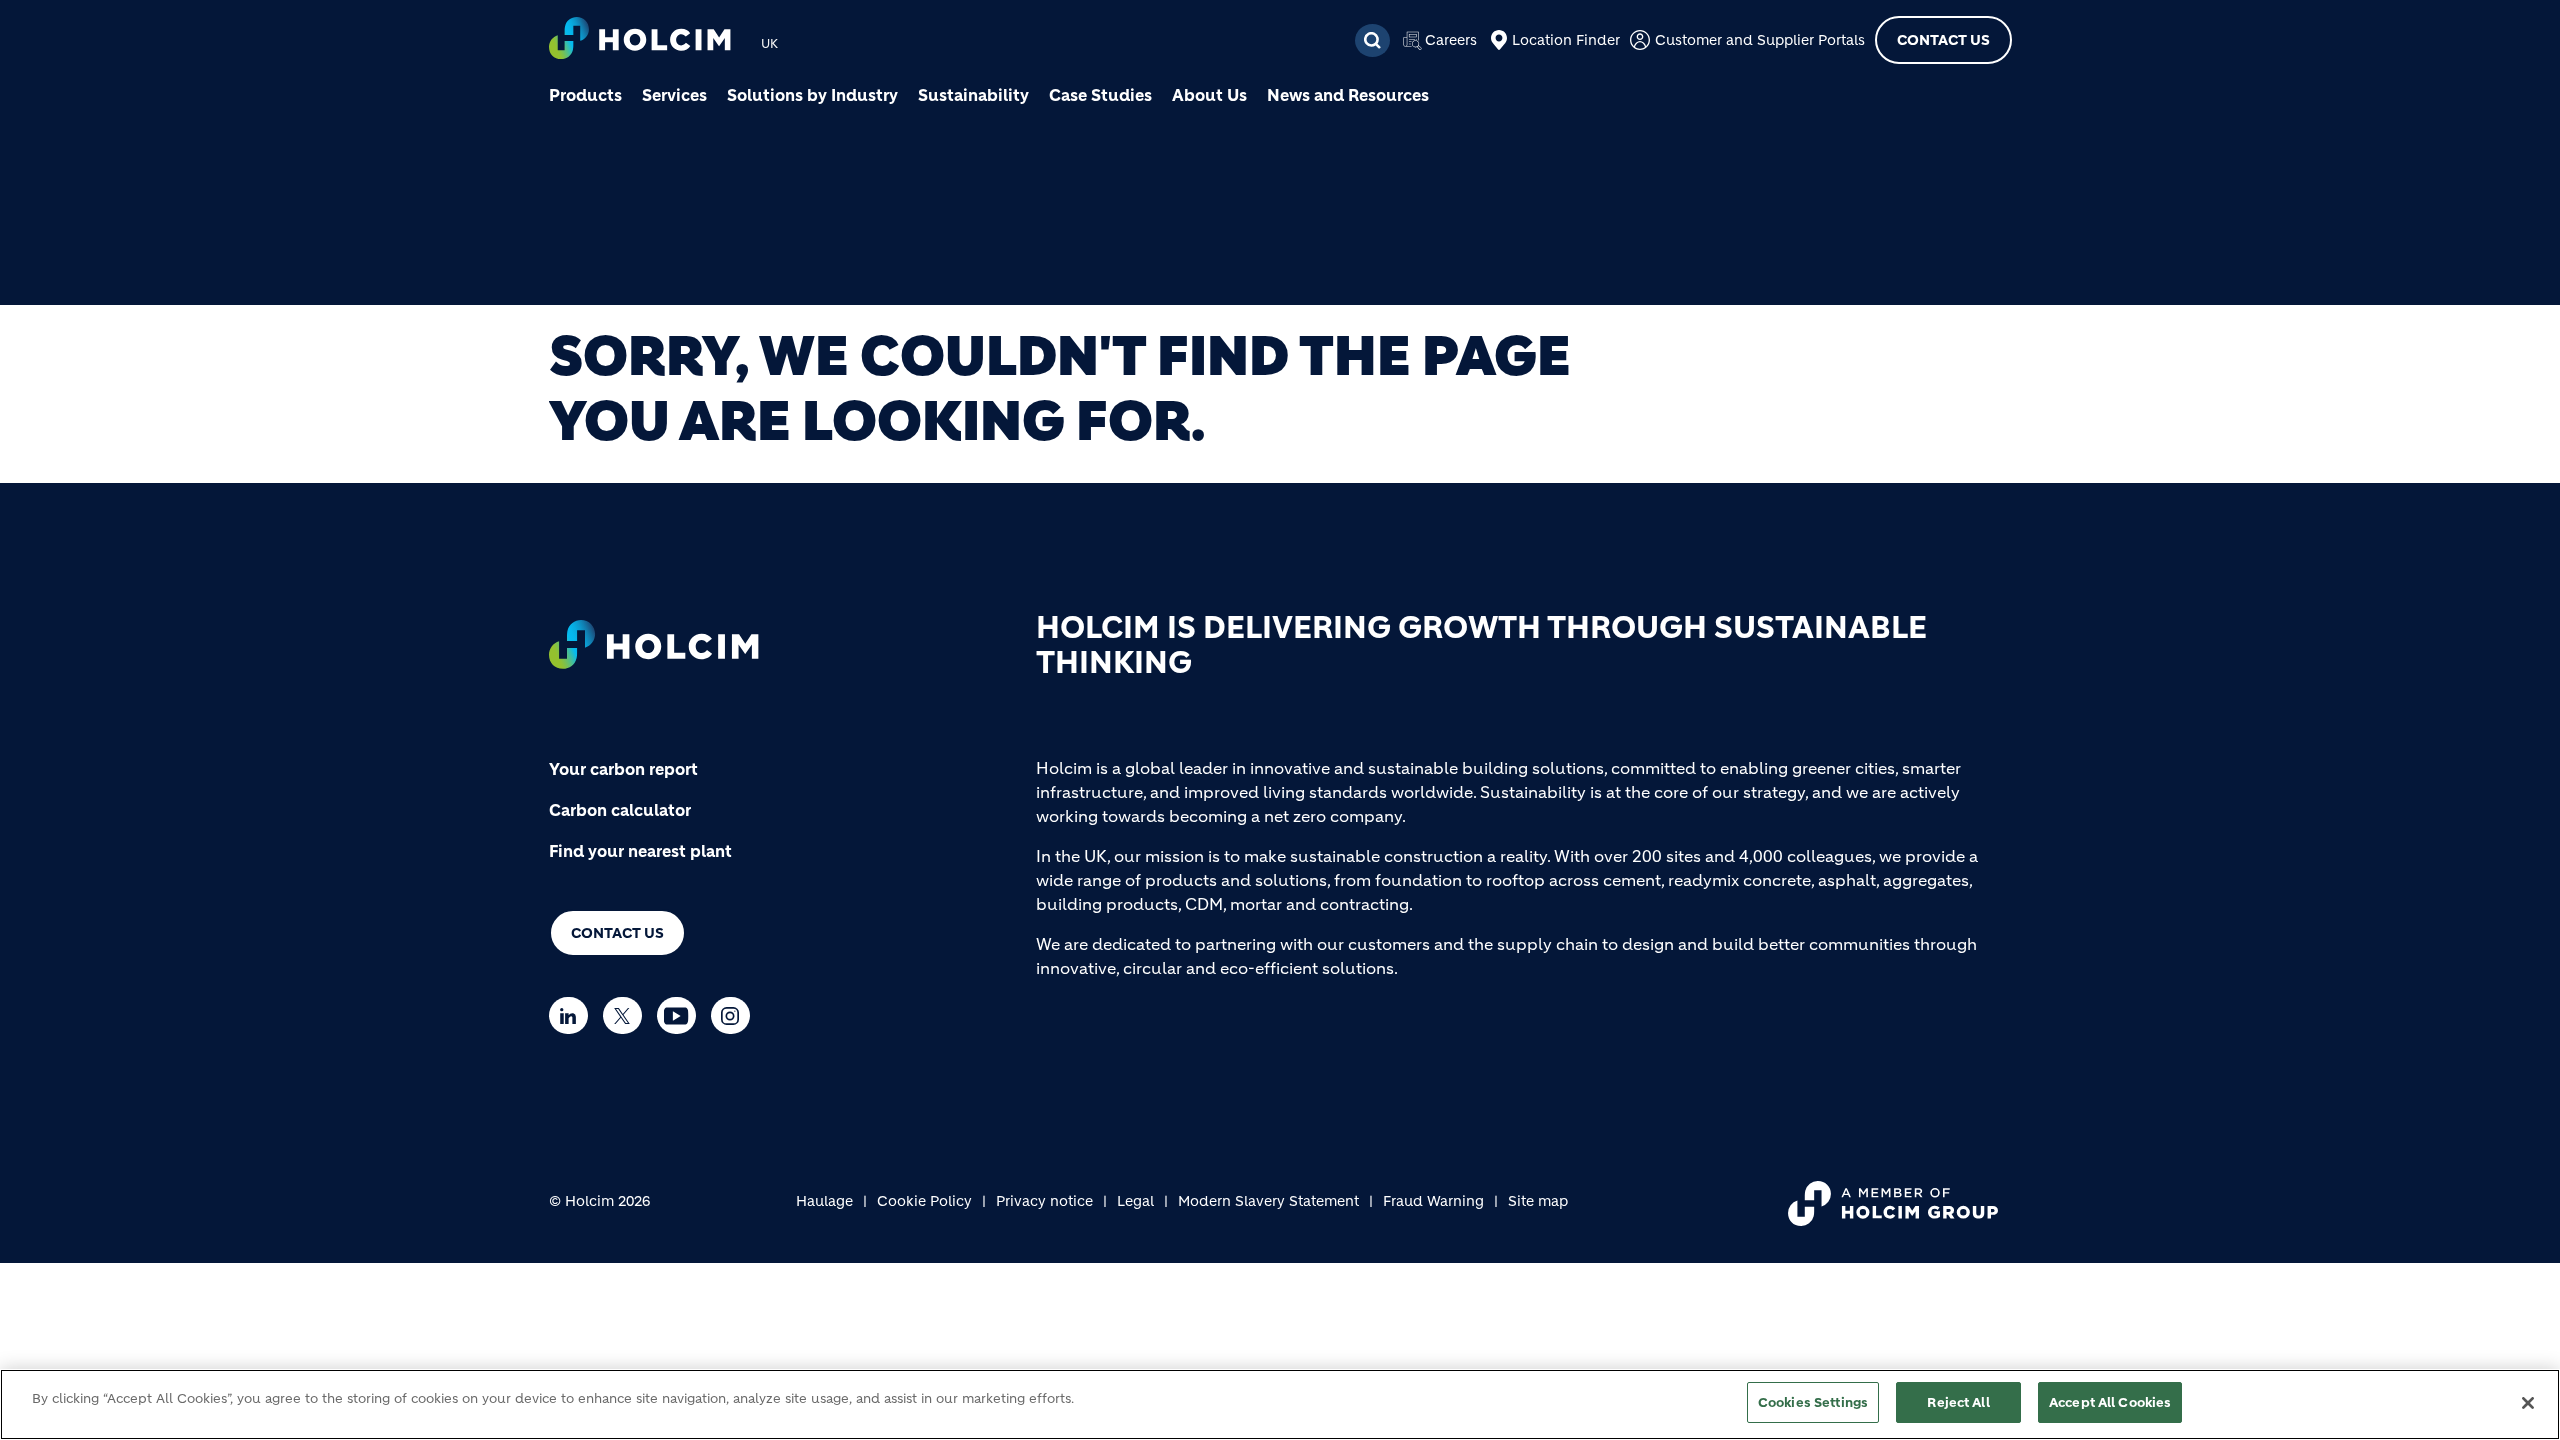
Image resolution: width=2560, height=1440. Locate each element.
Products (585, 95)
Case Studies (1100, 95)
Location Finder (1566, 40)
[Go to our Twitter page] (627, 1015)
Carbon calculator (620, 810)
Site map (1538, 1201)
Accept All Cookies (2110, 1402)
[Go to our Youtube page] (681, 1015)
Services (674, 95)
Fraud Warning (1433, 1201)
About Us (1209, 95)
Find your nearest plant (640, 851)
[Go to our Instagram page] (735, 1015)
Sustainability (973, 95)
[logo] (640, 40)
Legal (1135, 1201)
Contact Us (1943, 40)
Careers (1451, 40)
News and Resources (1348, 95)
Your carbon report (623, 769)
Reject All (1958, 1402)
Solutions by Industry (812, 95)
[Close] (2528, 1403)
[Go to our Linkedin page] (573, 1015)
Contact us (617, 933)
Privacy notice (1044, 1201)
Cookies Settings (1813, 1402)
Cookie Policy (924, 1201)
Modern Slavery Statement (1268, 1201)
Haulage (824, 1201)
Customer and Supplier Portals (1760, 40)
